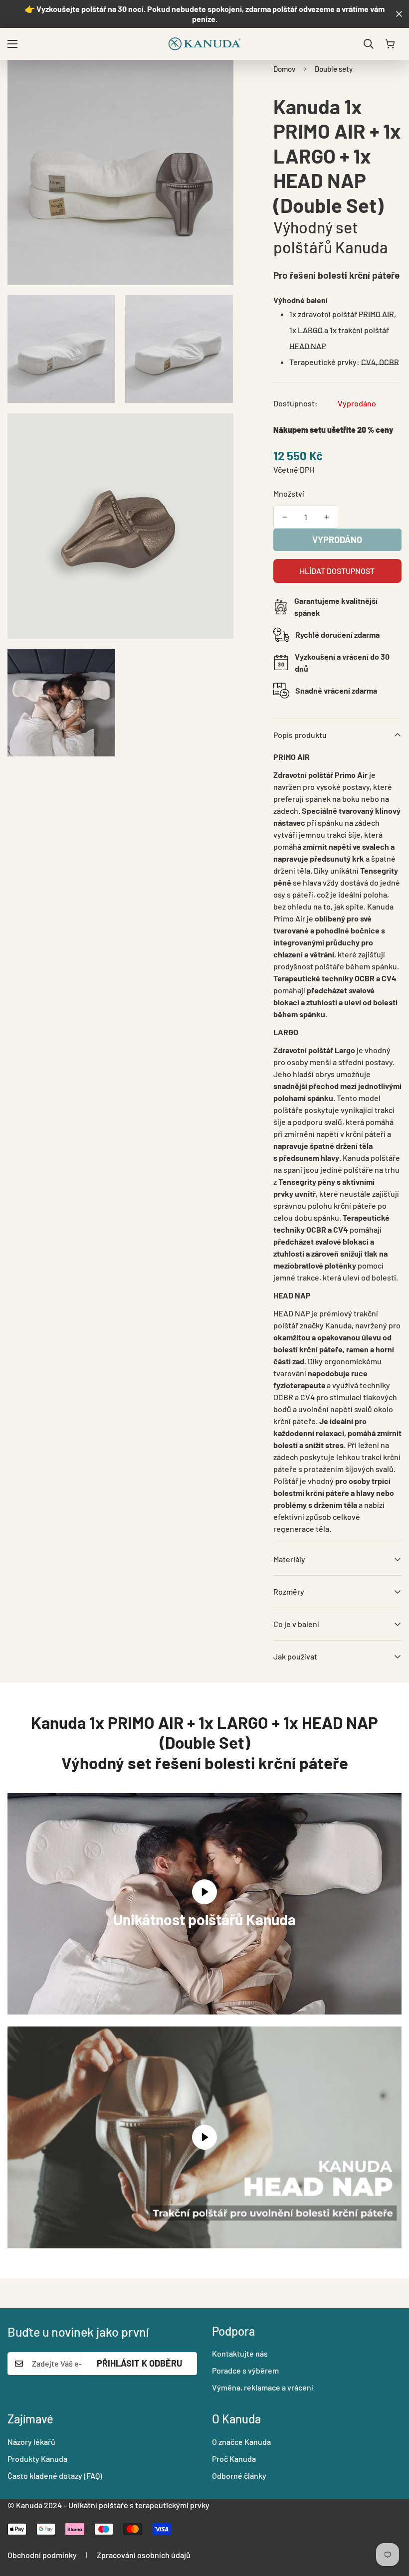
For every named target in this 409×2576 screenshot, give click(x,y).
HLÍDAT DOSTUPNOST (337, 571)
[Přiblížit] (217, 81)
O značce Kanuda (241, 2442)
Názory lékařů (31, 2442)
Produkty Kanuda (37, 2459)
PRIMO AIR (376, 314)
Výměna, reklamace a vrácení (263, 2387)
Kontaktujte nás (240, 2353)
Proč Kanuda (234, 2459)
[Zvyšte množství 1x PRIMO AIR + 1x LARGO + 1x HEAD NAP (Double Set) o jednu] (327, 517)
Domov (284, 69)
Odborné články (239, 2476)
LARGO (311, 330)
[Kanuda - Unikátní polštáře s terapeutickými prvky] (204, 44)
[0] (390, 44)
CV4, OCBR (380, 362)
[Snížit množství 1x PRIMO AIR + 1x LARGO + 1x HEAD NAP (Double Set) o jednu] (285, 517)
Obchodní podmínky (42, 2555)
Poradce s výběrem (245, 2370)
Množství (289, 493)
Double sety (334, 69)
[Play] (204, 2137)
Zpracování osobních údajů (144, 2555)
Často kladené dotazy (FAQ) (55, 2476)
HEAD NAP (307, 346)
